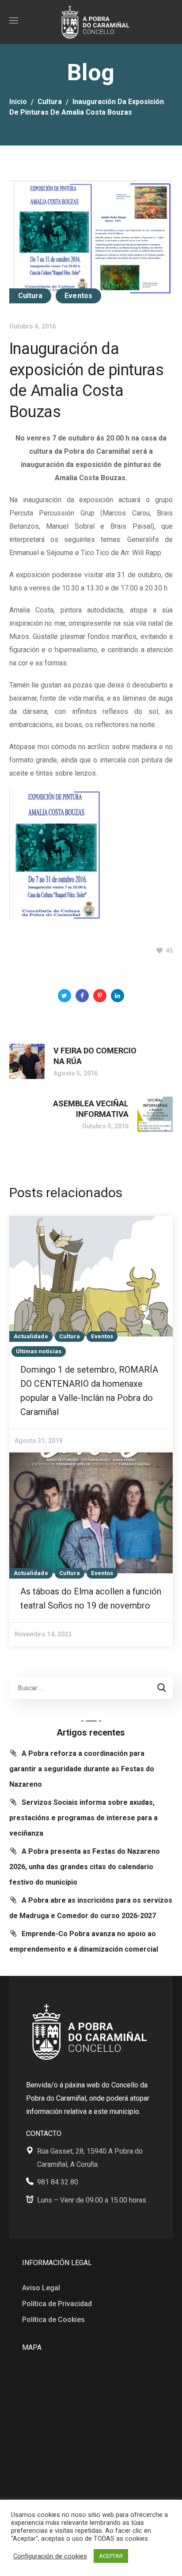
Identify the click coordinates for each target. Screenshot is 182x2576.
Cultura (50, 102)
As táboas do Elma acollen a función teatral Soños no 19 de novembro (91, 1598)
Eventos (78, 296)
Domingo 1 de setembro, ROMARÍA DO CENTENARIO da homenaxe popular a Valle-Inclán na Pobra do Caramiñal (89, 1391)
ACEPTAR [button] (111, 2556)
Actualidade (31, 1336)
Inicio (18, 102)
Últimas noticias (39, 1351)
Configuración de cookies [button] (50, 2556)
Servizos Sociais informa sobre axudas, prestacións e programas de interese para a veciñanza (83, 1818)
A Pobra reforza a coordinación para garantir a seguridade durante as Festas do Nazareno (82, 1769)
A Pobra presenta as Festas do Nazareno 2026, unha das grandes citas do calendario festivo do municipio (85, 1867)
